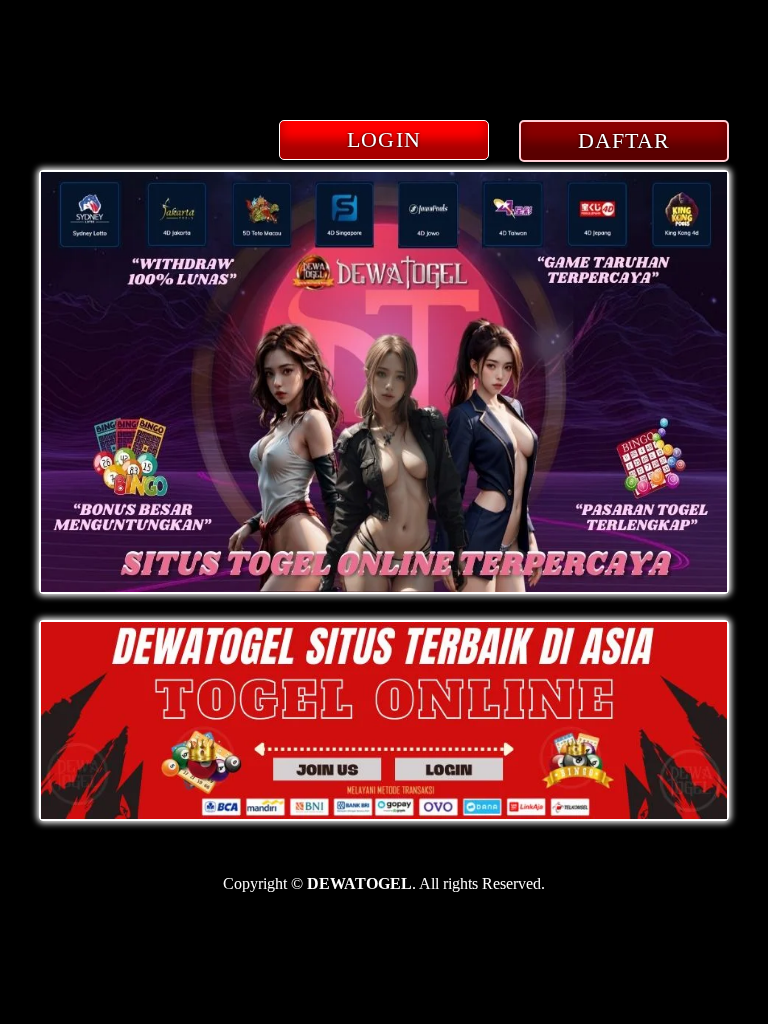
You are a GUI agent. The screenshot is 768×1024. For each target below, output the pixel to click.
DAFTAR (624, 140)
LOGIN (384, 139)
